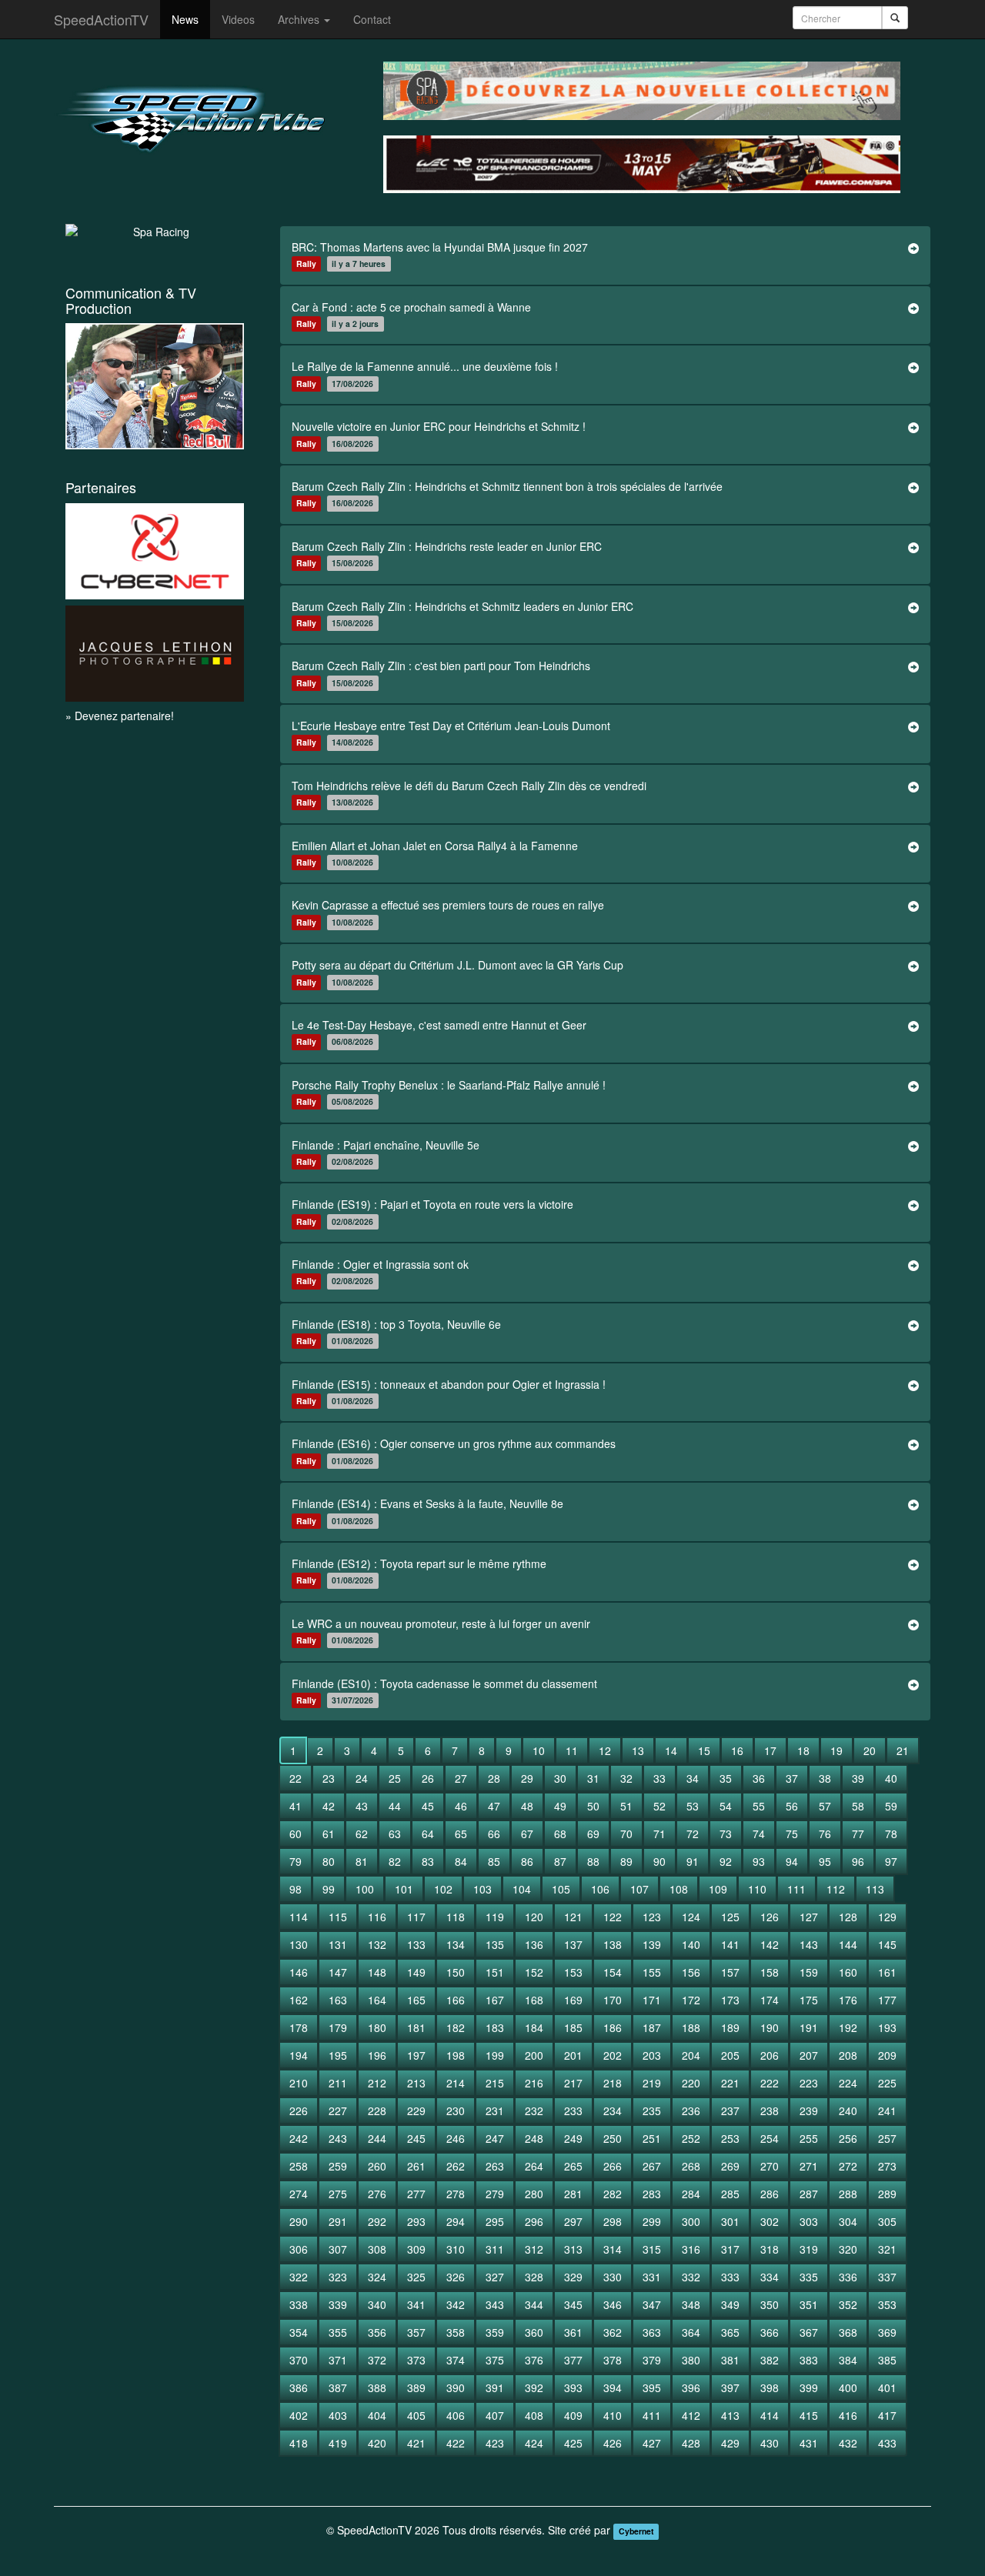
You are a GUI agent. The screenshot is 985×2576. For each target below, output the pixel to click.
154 (613, 1972)
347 (652, 2304)
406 (456, 2415)
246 (456, 2138)
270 (770, 2166)
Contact (372, 19)
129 (887, 1917)
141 (730, 1944)
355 (338, 2332)
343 (495, 2304)
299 (652, 2221)
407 (495, 2415)
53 (693, 1806)
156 (691, 1972)
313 (573, 2249)
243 (338, 2138)
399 (809, 2387)
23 (329, 1778)
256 (848, 2138)
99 (329, 1889)
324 (377, 2277)
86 (527, 1861)
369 (887, 2332)
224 (848, 2083)
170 (613, 2000)
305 (887, 2221)
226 (299, 2111)
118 (456, 1917)
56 (792, 1806)
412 (691, 2415)
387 (338, 2387)
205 (730, 2055)
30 (560, 1778)
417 (887, 2415)
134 (456, 1944)
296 (534, 2221)
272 (848, 2166)
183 (495, 2027)
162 (299, 2000)
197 (416, 2055)
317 (730, 2249)
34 (693, 1778)
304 (848, 2221)
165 (416, 2000)
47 (494, 1806)
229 (416, 2111)
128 (848, 1917)
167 (495, 2000)
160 (848, 1972)
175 (809, 2000)
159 (809, 1972)
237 (730, 2111)
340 (377, 2304)
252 (691, 2138)
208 (848, 2055)
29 (527, 1778)
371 (338, 2360)
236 (691, 2111)
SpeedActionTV (101, 19)
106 (600, 1889)
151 (495, 1972)
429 (730, 2443)
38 (825, 1778)
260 (377, 2166)
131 (338, 1944)
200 (534, 2055)
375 (495, 2360)
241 (887, 2111)
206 (770, 2055)
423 (495, 2443)
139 (652, 1944)
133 (416, 1944)
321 (887, 2249)
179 (338, 2027)
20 (870, 1750)
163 (338, 2000)
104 (522, 1889)
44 (395, 1806)
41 (295, 1806)
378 (613, 2360)
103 (482, 1889)
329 (573, 2277)
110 (757, 1889)
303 (809, 2221)
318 (770, 2249)
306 (299, 2249)
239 (809, 2111)
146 (299, 1972)
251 (652, 2138)
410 (613, 2415)
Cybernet (636, 2531)
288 (848, 2194)
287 (809, 2194)
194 (299, 2055)
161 (887, 1972)
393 (573, 2387)
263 (495, 2166)
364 (691, 2332)
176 (848, 2000)
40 (891, 1778)
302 (770, 2221)
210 (299, 2083)
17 (770, 1750)
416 (848, 2415)
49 (560, 1806)
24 (362, 1778)
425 (573, 2443)
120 (534, 1917)
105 (561, 1889)
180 (377, 2027)
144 (848, 1944)
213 (416, 2083)
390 (456, 2387)
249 (573, 2138)
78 (891, 1834)
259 (338, 2166)
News (185, 19)
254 (770, 2138)
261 (416, 2166)
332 (691, 2277)
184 (534, 2027)
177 (887, 2000)
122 (613, 1917)
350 (770, 2304)
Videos (238, 19)
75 (792, 1834)
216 (534, 2083)
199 (495, 2055)
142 (770, 1944)
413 (730, 2415)
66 (494, 1834)
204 (691, 2055)
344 (534, 2304)
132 (377, 1944)
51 (626, 1806)
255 (809, 2138)
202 (613, 2055)
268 (691, 2166)
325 (416, 2277)
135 (495, 1944)
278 (456, 2194)
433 (887, 2443)
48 (527, 1806)
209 (887, 2055)
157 (730, 1972)
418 (299, 2443)
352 (848, 2304)
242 (299, 2138)
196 (377, 2055)
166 (456, 2000)
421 (416, 2443)
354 (299, 2332)
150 (456, 1972)
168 (534, 2000)
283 (652, 2194)
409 (573, 2415)
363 (652, 2332)
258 (299, 2166)
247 (495, 2138)
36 (759, 1778)
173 (730, 2000)
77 (858, 1834)
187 (652, 2027)
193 (887, 2027)
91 (693, 1861)
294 (456, 2221)
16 (737, 1750)
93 (759, 1861)
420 (377, 2443)
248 (534, 2138)
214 (456, 2083)
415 (809, 2415)
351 (809, 2304)
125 (730, 1917)
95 (825, 1861)
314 (613, 2249)
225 (887, 2083)
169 (573, 2000)
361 (573, 2332)
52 (659, 1806)
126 (770, 1917)
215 (495, 2083)
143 (809, 1944)
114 (299, 1917)
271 (809, 2166)
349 (730, 2304)
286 (770, 2194)
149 (416, 1972)
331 (652, 2277)
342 (456, 2304)
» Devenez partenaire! (120, 716)
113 (875, 1889)
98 (295, 1889)
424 (534, 2443)
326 (456, 2277)
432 (848, 2443)
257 (887, 2138)
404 (377, 2415)
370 (299, 2360)
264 (534, 2166)
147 (338, 1972)
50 (593, 1806)
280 (534, 2194)
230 (456, 2111)
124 (691, 1917)
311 (495, 2249)
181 (416, 2027)
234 (613, 2111)
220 (691, 2083)
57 (825, 1806)
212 (377, 2083)
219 (652, 2083)
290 (299, 2221)
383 (809, 2360)
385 (887, 2360)
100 (365, 1889)
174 (770, 2000)
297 (573, 2221)
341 (416, 2304)
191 (809, 2027)
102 (443, 1889)
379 (652, 2360)
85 (494, 1861)
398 (770, 2387)
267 (652, 2166)
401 (887, 2387)
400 (848, 2387)
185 (573, 2027)
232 (534, 2111)
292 (377, 2221)
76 (825, 1834)
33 (659, 1778)
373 (416, 2360)
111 (796, 1889)
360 (534, 2332)
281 (573, 2194)
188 (691, 2027)
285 (730, 2194)
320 (848, 2249)
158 (770, 1972)
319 (809, 2249)
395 (652, 2387)
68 (560, 1834)
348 (691, 2304)
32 (626, 1778)
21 (903, 1750)
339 (338, 2304)
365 (730, 2332)
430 (770, 2443)
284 (691, 2194)
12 (605, 1750)
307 (338, 2249)
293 (416, 2221)
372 (377, 2360)
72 (693, 1834)
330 (613, 2277)
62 (362, 1834)
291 (338, 2221)
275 (338, 2194)
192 (848, 2027)
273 (887, 2166)
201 (573, 2055)
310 (456, 2249)
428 (691, 2443)
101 (404, 1889)
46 (461, 1806)
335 (809, 2277)
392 (534, 2387)
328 (534, 2277)
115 (338, 1917)
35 (726, 1778)
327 (495, 2277)
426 (613, 2443)
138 (613, 1944)
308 (377, 2249)
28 (494, 1778)
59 (891, 1806)
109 (718, 1889)
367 (809, 2332)
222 (770, 2083)
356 (377, 2332)
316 (691, 2249)
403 (338, 2415)
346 (613, 2304)
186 (613, 2027)
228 (377, 2111)
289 (887, 2194)
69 (593, 1834)
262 (456, 2166)
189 (730, 2027)
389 (416, 2387)
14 (671, 1750)
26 (428, 1778)
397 (730, 2387)
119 (495, 1917)
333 (730, 2277)
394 (613, 2387)
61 (329, 1834)
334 (770, 2277)
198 (456, 2055)
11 (572, 1750)
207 (809, 2055)
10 (539, 1750)
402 (299, 2415)
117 (416, 1917)
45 (428, 1806)
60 (295, 1834)
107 (639, 1889)
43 (362, 1806)
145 (887, 1944)
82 (395, 1861)
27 (461, 1778)
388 (377, 2387)
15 (704, 1750)
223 (809, 2083)
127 (809, 1917)
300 (691, 2221)
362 (613, 2332)
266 (613, 2166)
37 (792, 1778)
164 (377, 2000)
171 (652, 2000)
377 (573, 2360)
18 (803, 1750)
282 (613, 2194)
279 (495, 2194)
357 (416, 2332)
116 (377, 1917)
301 (730, 2221)
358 (456, 2332)
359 (495, 2332)
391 (495, 2387)
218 (613, 2083)
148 (377, 1972)
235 (652, 2111)
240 (848, 2111)
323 (338, 2277)
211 (338, 2083)
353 (887, 2304)
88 (593, 1861)
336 (848, 2277)
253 (730, 2138)
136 (534, 1944)
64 (428, 1834)
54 (726, 1806)
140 (691, 1944)
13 (638, 1750)
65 (461, 1834)
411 (652, 2415)
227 (338, 2111)
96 (858, 1861)
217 (573, 2083)
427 (652, 2443)
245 (416, 2138)
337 (887, 2277)
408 (534, 2415)
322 (299, 2277)
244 (377, 2138)
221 (730, 2083)
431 (809, 2443)
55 (759, 1806)
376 (534, 2360)
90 (659, 1861)
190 (770, 2027)
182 (456, 2027)
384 (848, 2360)
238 (770, 2111)
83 (428, 1861)
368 (848, 2332)
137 (573, 1944)
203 (652, 2055)
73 (726, 1834)
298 (613, 2221)
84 (461, 1861)
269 (730, 2166)
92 (726, 1861)
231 (495, 2111)
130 (299, 1944)
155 (652, 1972)
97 (891, 1861)
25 (395, 1778)
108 (679, 1889)
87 (560, 1861)
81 (362, 1861)
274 (299, 2194)
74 (759, 1834)
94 (792, 1861)
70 (626, 1834)
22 (295, 1778)
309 (416, 2249)
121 (573, 1917)
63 (395, 1834)
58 (858, 1806)
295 (495, 2221)
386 (299, 2387)
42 (329, 1806)
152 (534, 1972)
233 (573, 2111)
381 (730, 2360)
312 (534, 2249)
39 (858, 1778)
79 (295, 1861)
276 (377, 2194)
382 (770, 2360)
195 (338, 2055)
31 (593, 1778)
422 (456, 2443)
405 (416, 2415)
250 (613, 2138)
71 (659, 1834)
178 (299, 2027)
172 (691, 2000)
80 (329, 1861)
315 (652, 2249)
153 (573, 1972)
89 (626, 1861)
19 (836, 1750)
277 (416, 2194)
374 (456, 2360)
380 (691, 2360)
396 (691, 2387)
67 (527, 1834)
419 (338, 2443)
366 (770, 2332)
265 (573, 2166)
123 (652, 1917)
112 (836, 1889)
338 (299, 2304)
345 (573, 2304)
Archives (300, 19)
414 (770, 2415)
